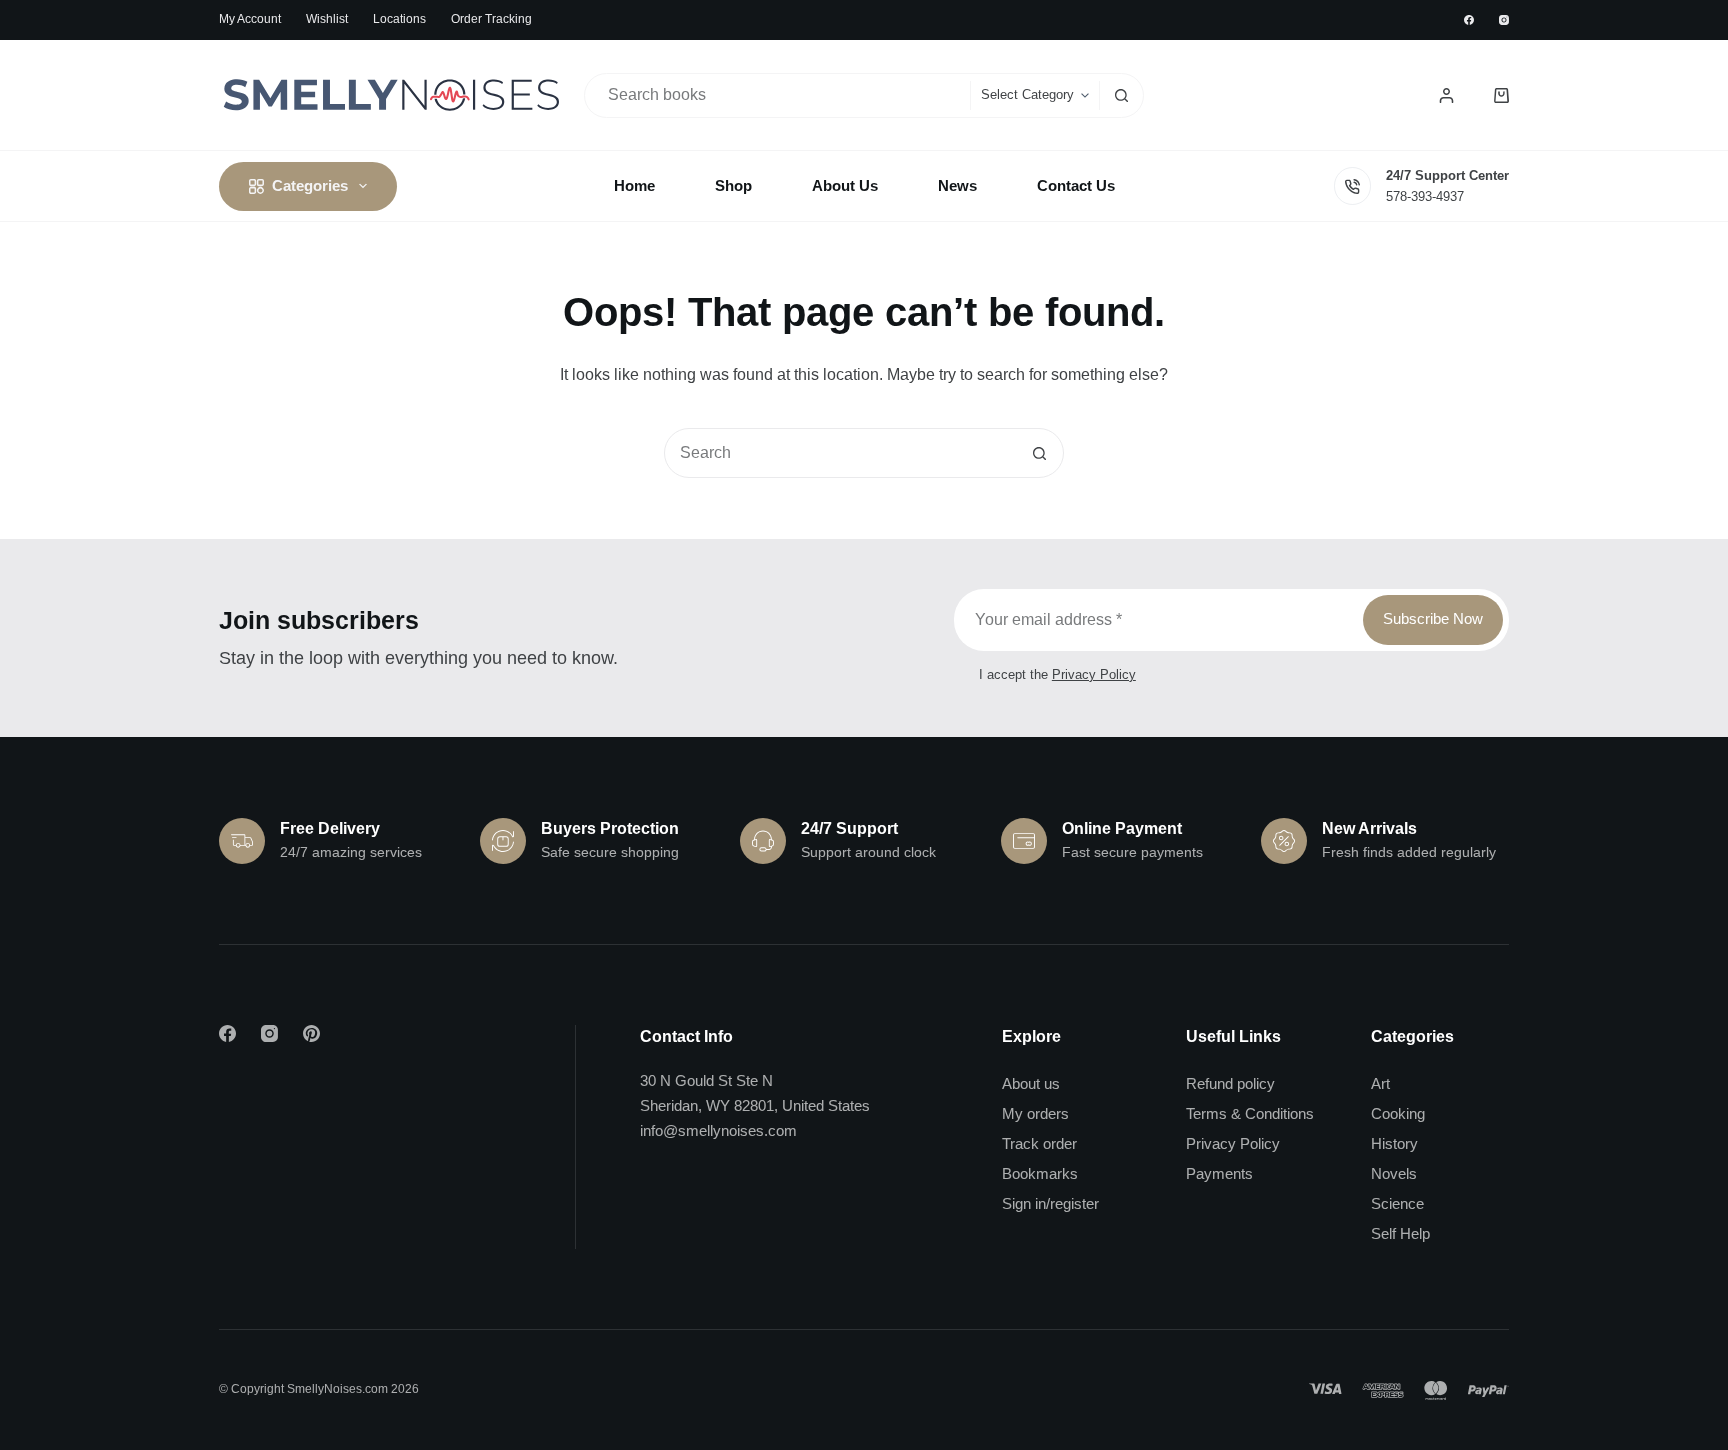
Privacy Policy (1094, 674)
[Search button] (1121, 95)
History (1394, 1143)
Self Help (1400, 1233)
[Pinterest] (311, 1033)
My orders (1035, 1113)
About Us (845, 185)
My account (250, 19)
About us (1031, 1083)
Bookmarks (1040, 1173)
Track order (1039, 1143)
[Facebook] (1469, 20)
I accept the (1057, 674)
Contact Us (1076, 185)
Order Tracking (491, 19)
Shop (733, 185)
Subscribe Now (1433, 618)
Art (1380, 1083)
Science (1397, 1203)
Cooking (1398, 1113)
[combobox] (778, 95)
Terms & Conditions (1250, 1113)
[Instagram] (1504, 20)
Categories (310, 185)
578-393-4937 (1425, 196)
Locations (399, 19)
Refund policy (1230, 1083)
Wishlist (327, 19)
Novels (1394, 1173)
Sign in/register (1050, 1203)
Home (634, 185)
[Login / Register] (1446, 95)
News (957, 185)
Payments (1219, 1173)
